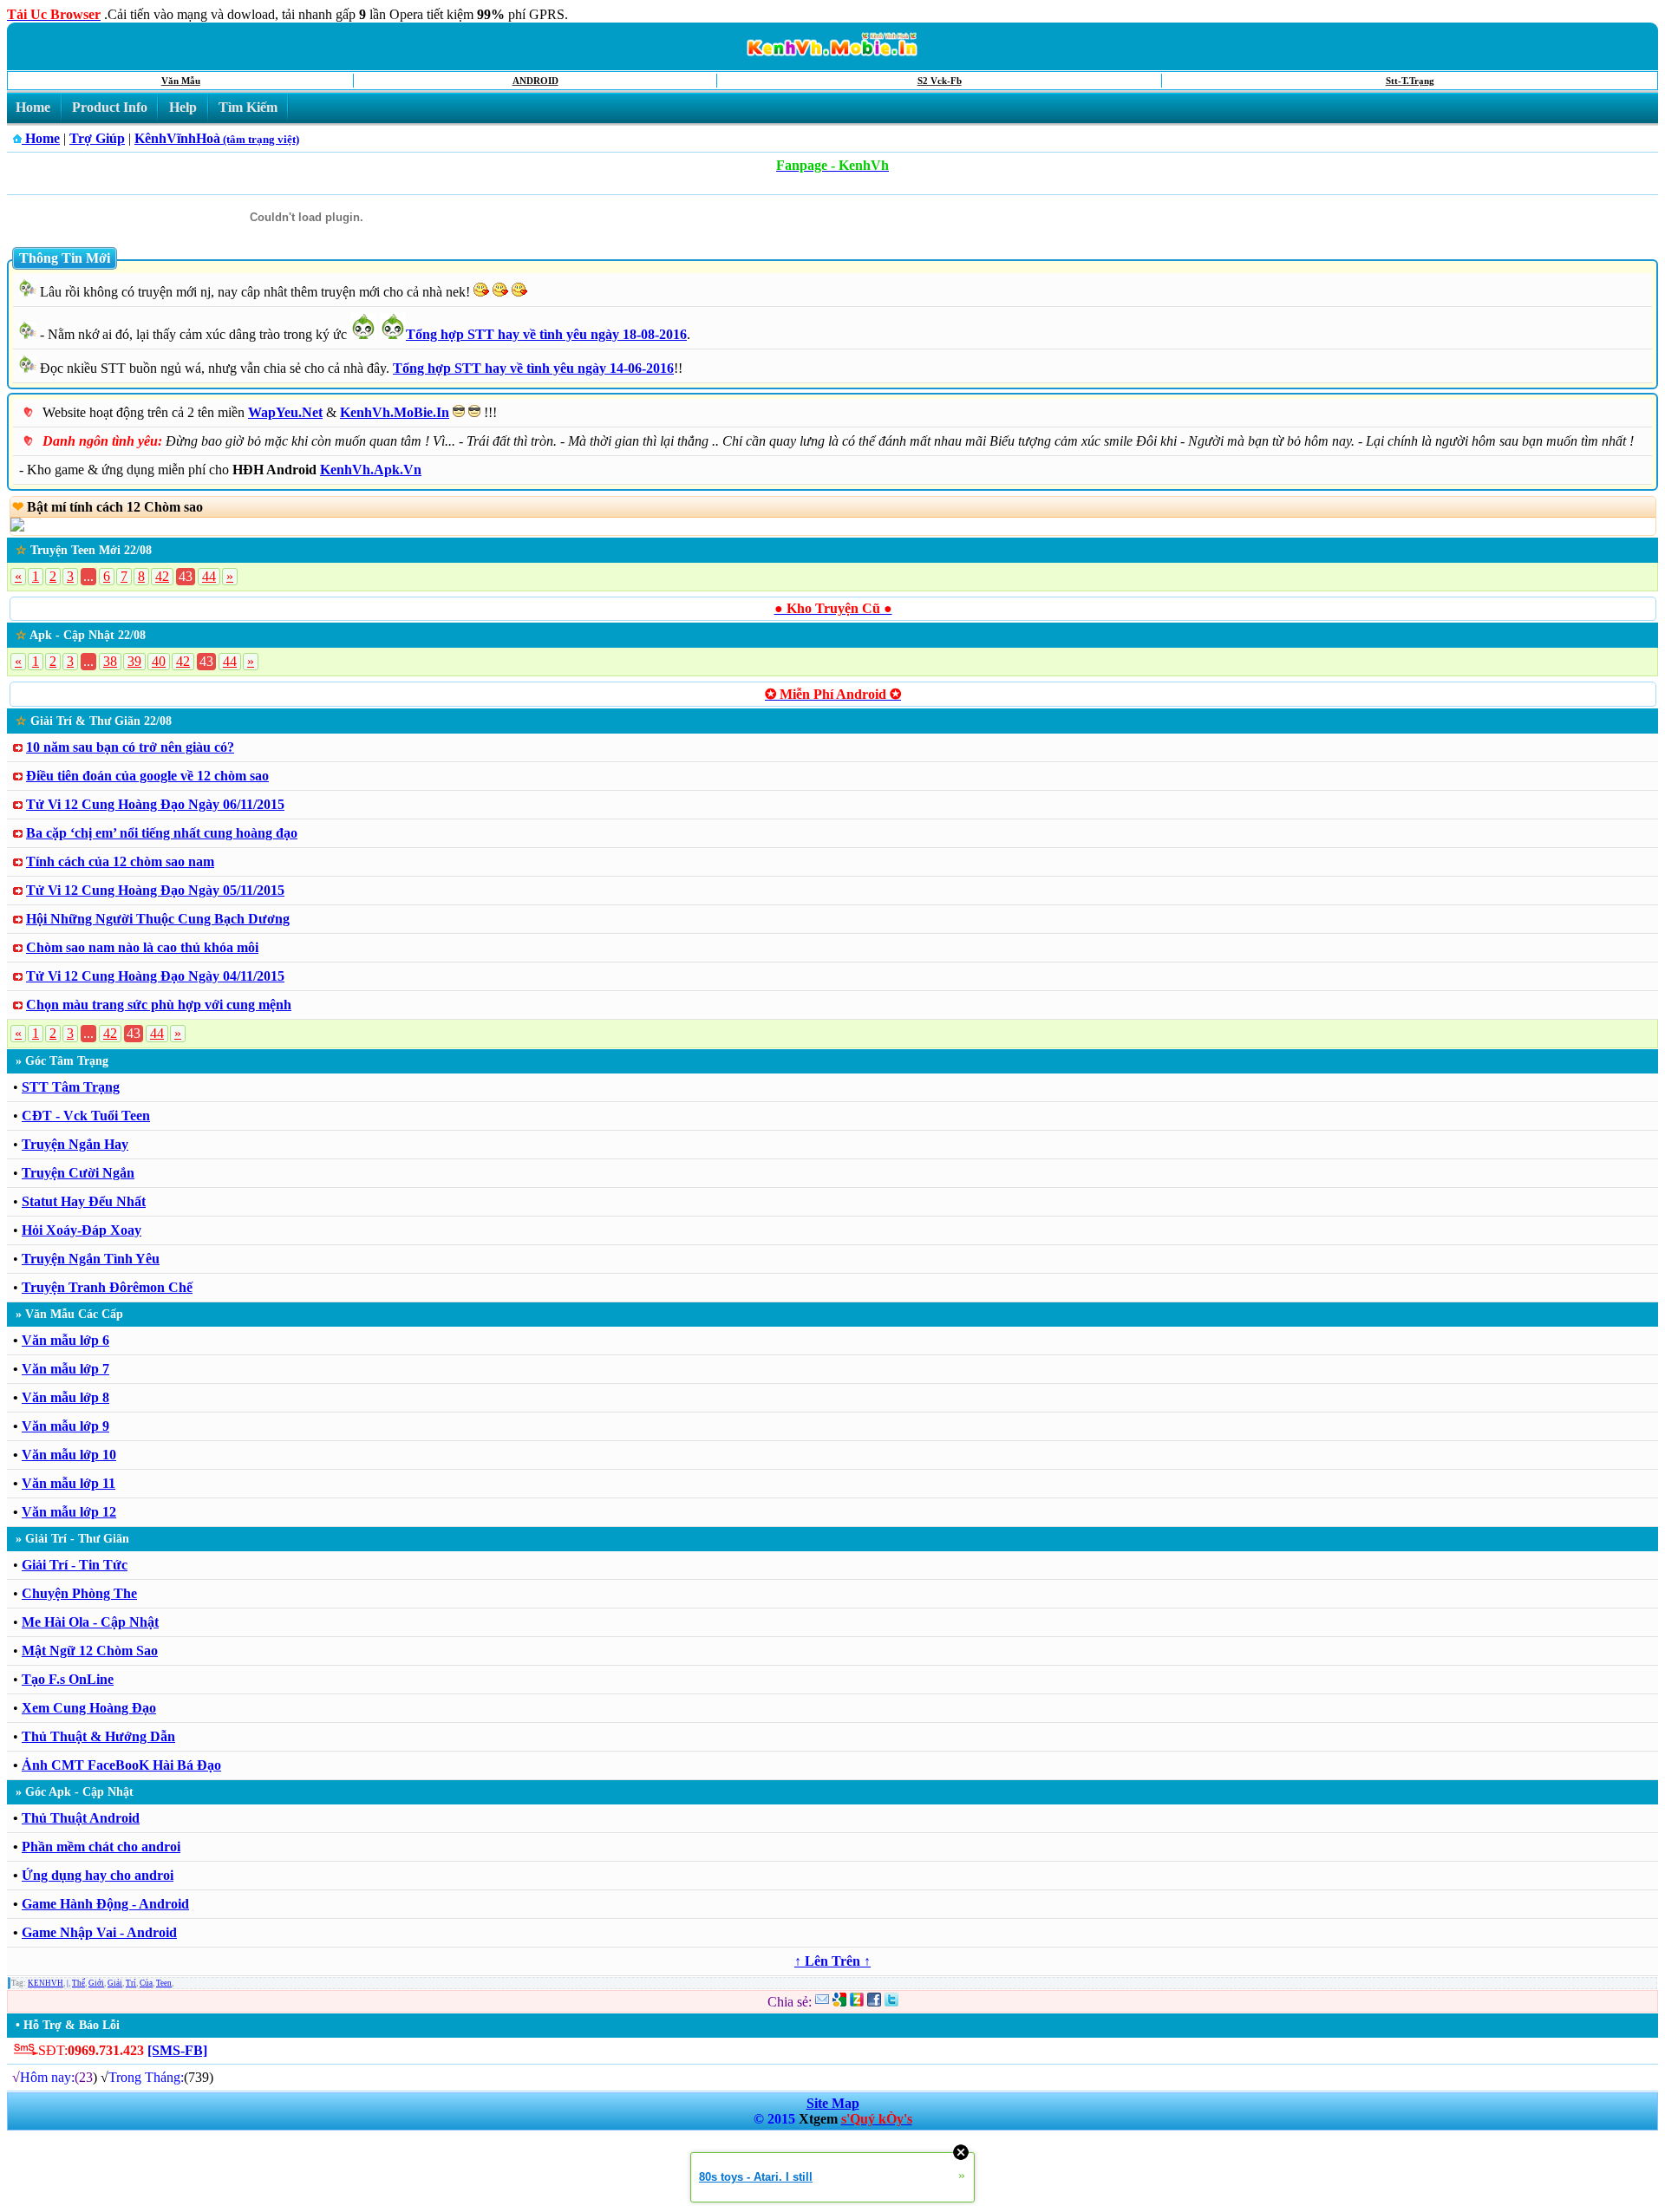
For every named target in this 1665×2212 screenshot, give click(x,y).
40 (159, 661)
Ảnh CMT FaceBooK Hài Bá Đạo (121, 1765)
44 (209, 576)
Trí (131, 1983)
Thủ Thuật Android (81, 1818)
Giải (115, 1983)
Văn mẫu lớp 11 (69, 1483)
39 (134, 661)
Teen (164, 1983)
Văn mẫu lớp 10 (69, 1455)
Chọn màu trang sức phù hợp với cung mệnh (159, 1005)
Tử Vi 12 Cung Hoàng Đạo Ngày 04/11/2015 (155, 976)
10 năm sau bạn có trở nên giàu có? (130, 747)
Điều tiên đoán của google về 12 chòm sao (147, 776)
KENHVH (46, 1983)
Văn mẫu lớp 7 (65, 1369)
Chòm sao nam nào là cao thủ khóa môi (142, 947)
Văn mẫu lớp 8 (65, 1397)
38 (110, 661)
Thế (78, 1983)
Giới (96, 1983)
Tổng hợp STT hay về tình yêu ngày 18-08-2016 (546, 334)
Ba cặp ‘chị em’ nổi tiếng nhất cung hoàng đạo (162, 833)
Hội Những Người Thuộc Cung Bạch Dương (158, 919)
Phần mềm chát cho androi (101, 1847)
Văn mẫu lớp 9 (65, 1426)
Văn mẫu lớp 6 (65, 1340)
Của (146, 1983)
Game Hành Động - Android (105, 1904)
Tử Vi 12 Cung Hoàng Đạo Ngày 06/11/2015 (155, 804)
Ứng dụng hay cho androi (98, 1875)
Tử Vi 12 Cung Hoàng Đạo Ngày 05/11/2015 (155, 890)
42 (162, 576)
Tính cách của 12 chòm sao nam (120, 861)
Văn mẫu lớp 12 (69, 1512)
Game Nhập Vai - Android (99, 1932)
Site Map (833, 2103)
